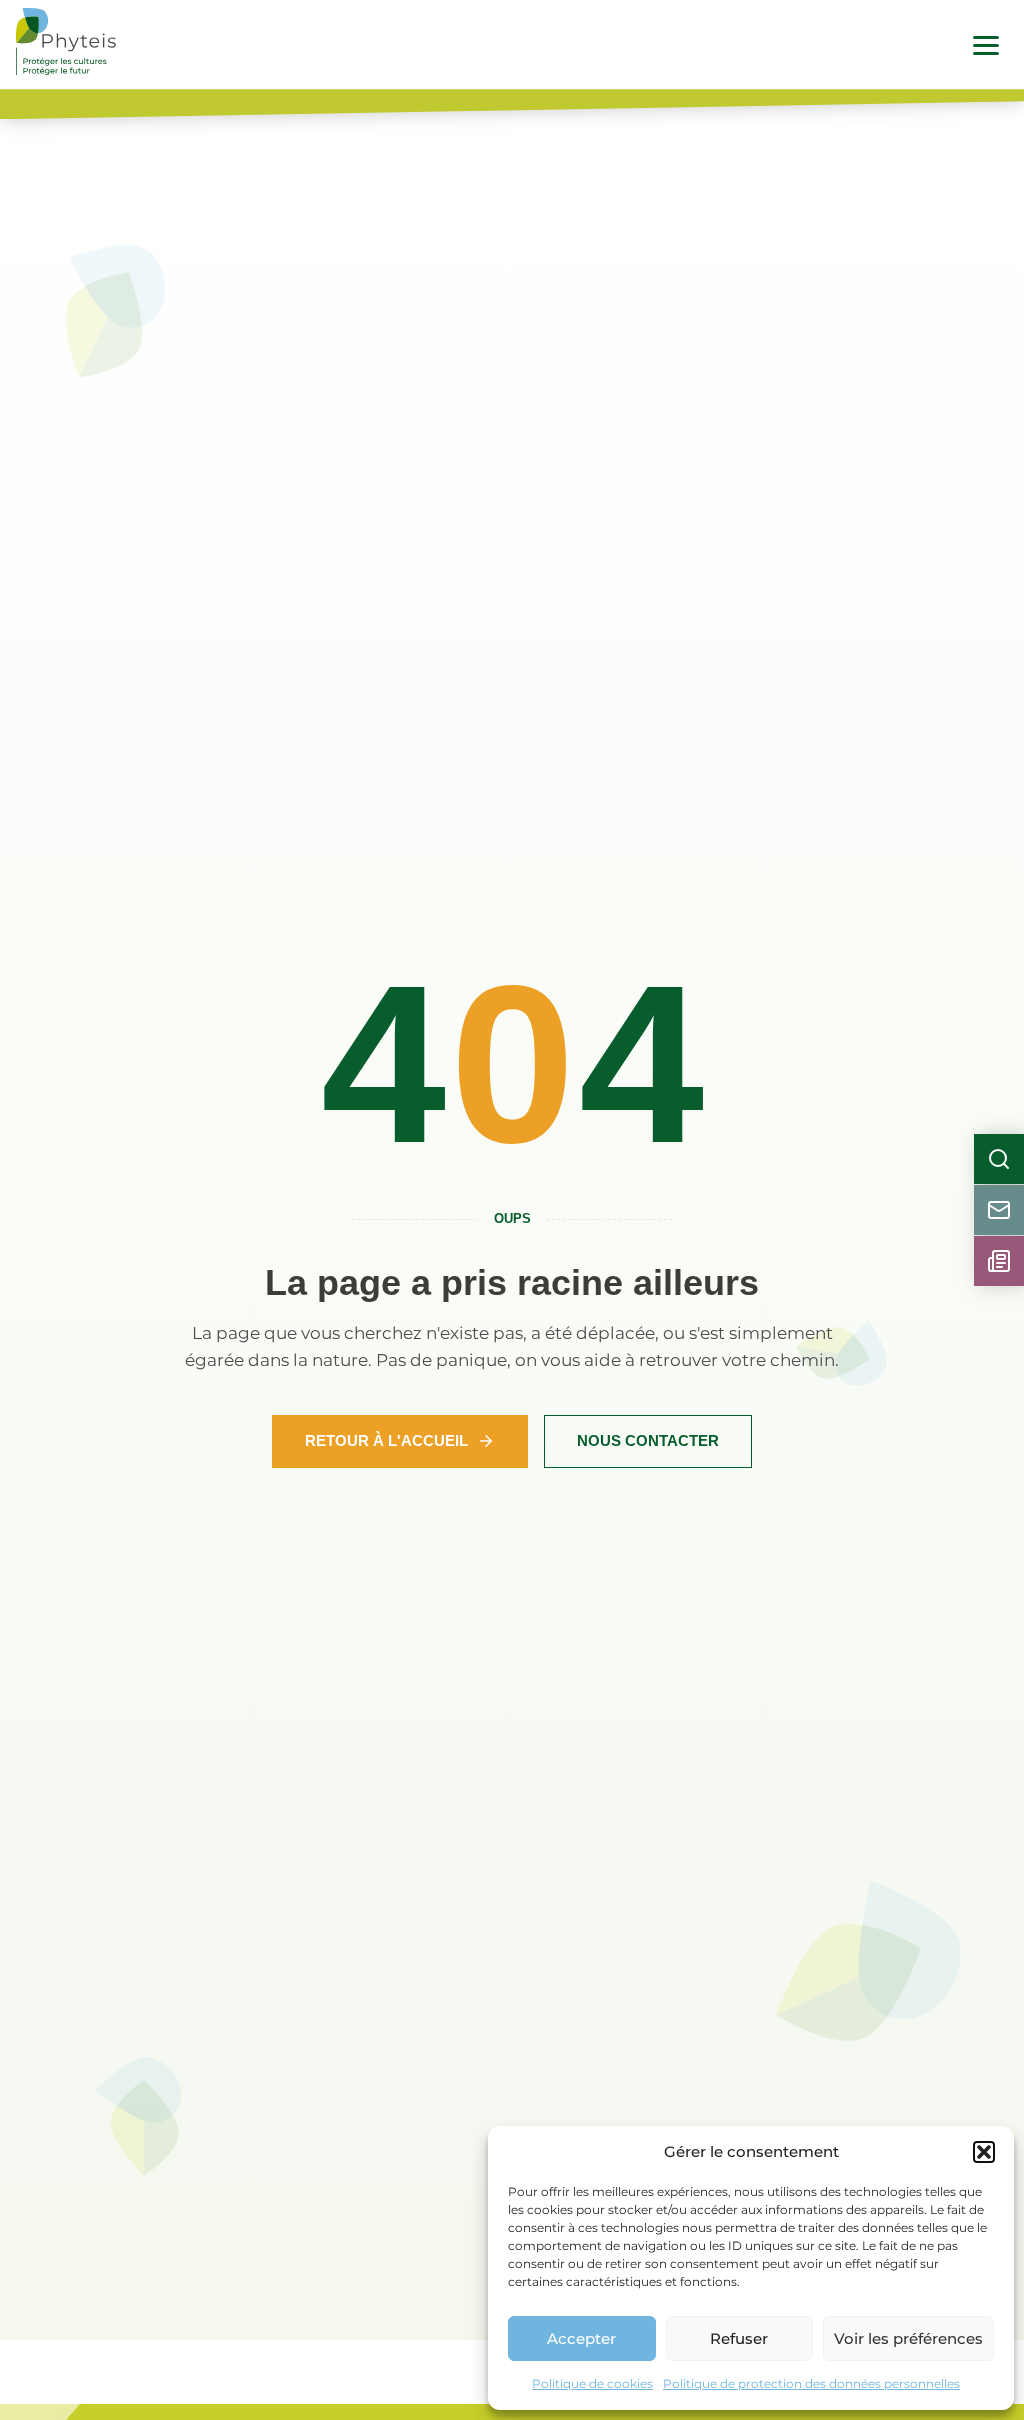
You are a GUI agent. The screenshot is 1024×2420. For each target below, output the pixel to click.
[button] (984, 2152)
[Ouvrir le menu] (986, 45)
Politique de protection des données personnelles (811, 2383)
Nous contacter (648, 1440)
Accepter (581, 2338)
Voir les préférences (908, 2338)
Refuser (739, 2338)
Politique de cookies (592, 2383)
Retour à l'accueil (386, 1440)
